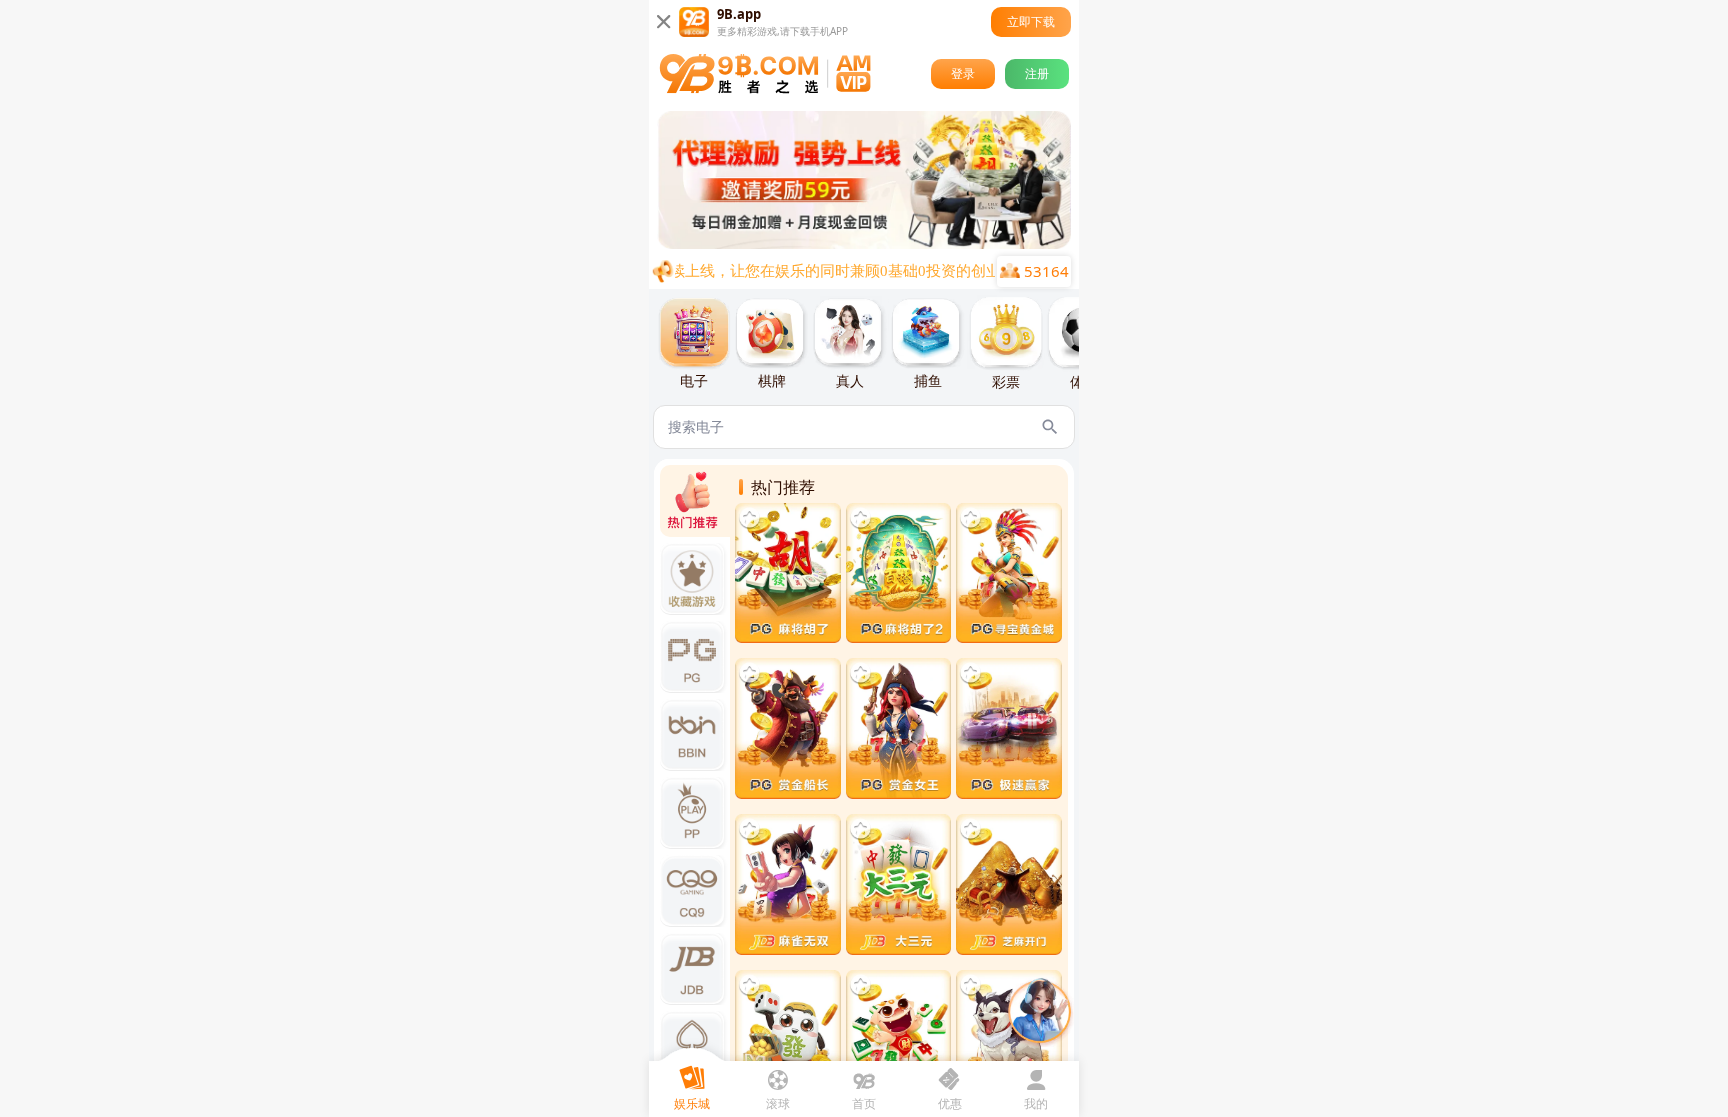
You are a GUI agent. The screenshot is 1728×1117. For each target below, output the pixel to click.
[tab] (694, 344)
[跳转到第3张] (854, 243)
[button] (864, 180)
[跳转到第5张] (886, 243)
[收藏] (749, 517)
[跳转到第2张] (838, 243)
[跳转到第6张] (904, 243)
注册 (1037, 73)
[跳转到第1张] (822, 243)
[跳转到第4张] (870, 243)
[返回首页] (765, 74)
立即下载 (1031, 21)
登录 (963, 73)
